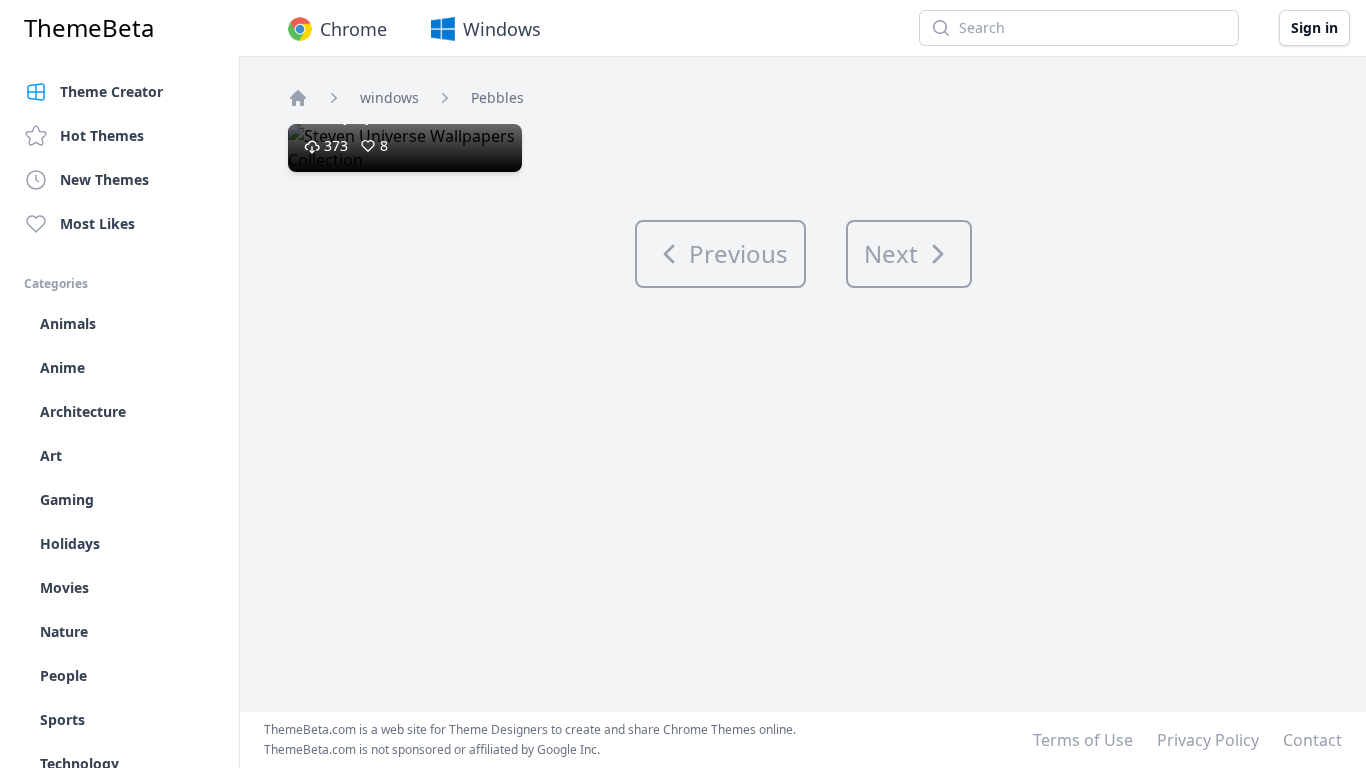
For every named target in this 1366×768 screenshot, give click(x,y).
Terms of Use (1083, 740)
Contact (1312, 740)
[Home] (298, 98)
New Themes (104, 179)
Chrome (353, 29)
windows (389, 97)
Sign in (1314, 27)
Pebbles (497, 97)
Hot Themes (102, 135)
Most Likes (97, 223)
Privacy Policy (1208, 740)
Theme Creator (111, 91)
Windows (502, 29)
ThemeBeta (89, 28)
